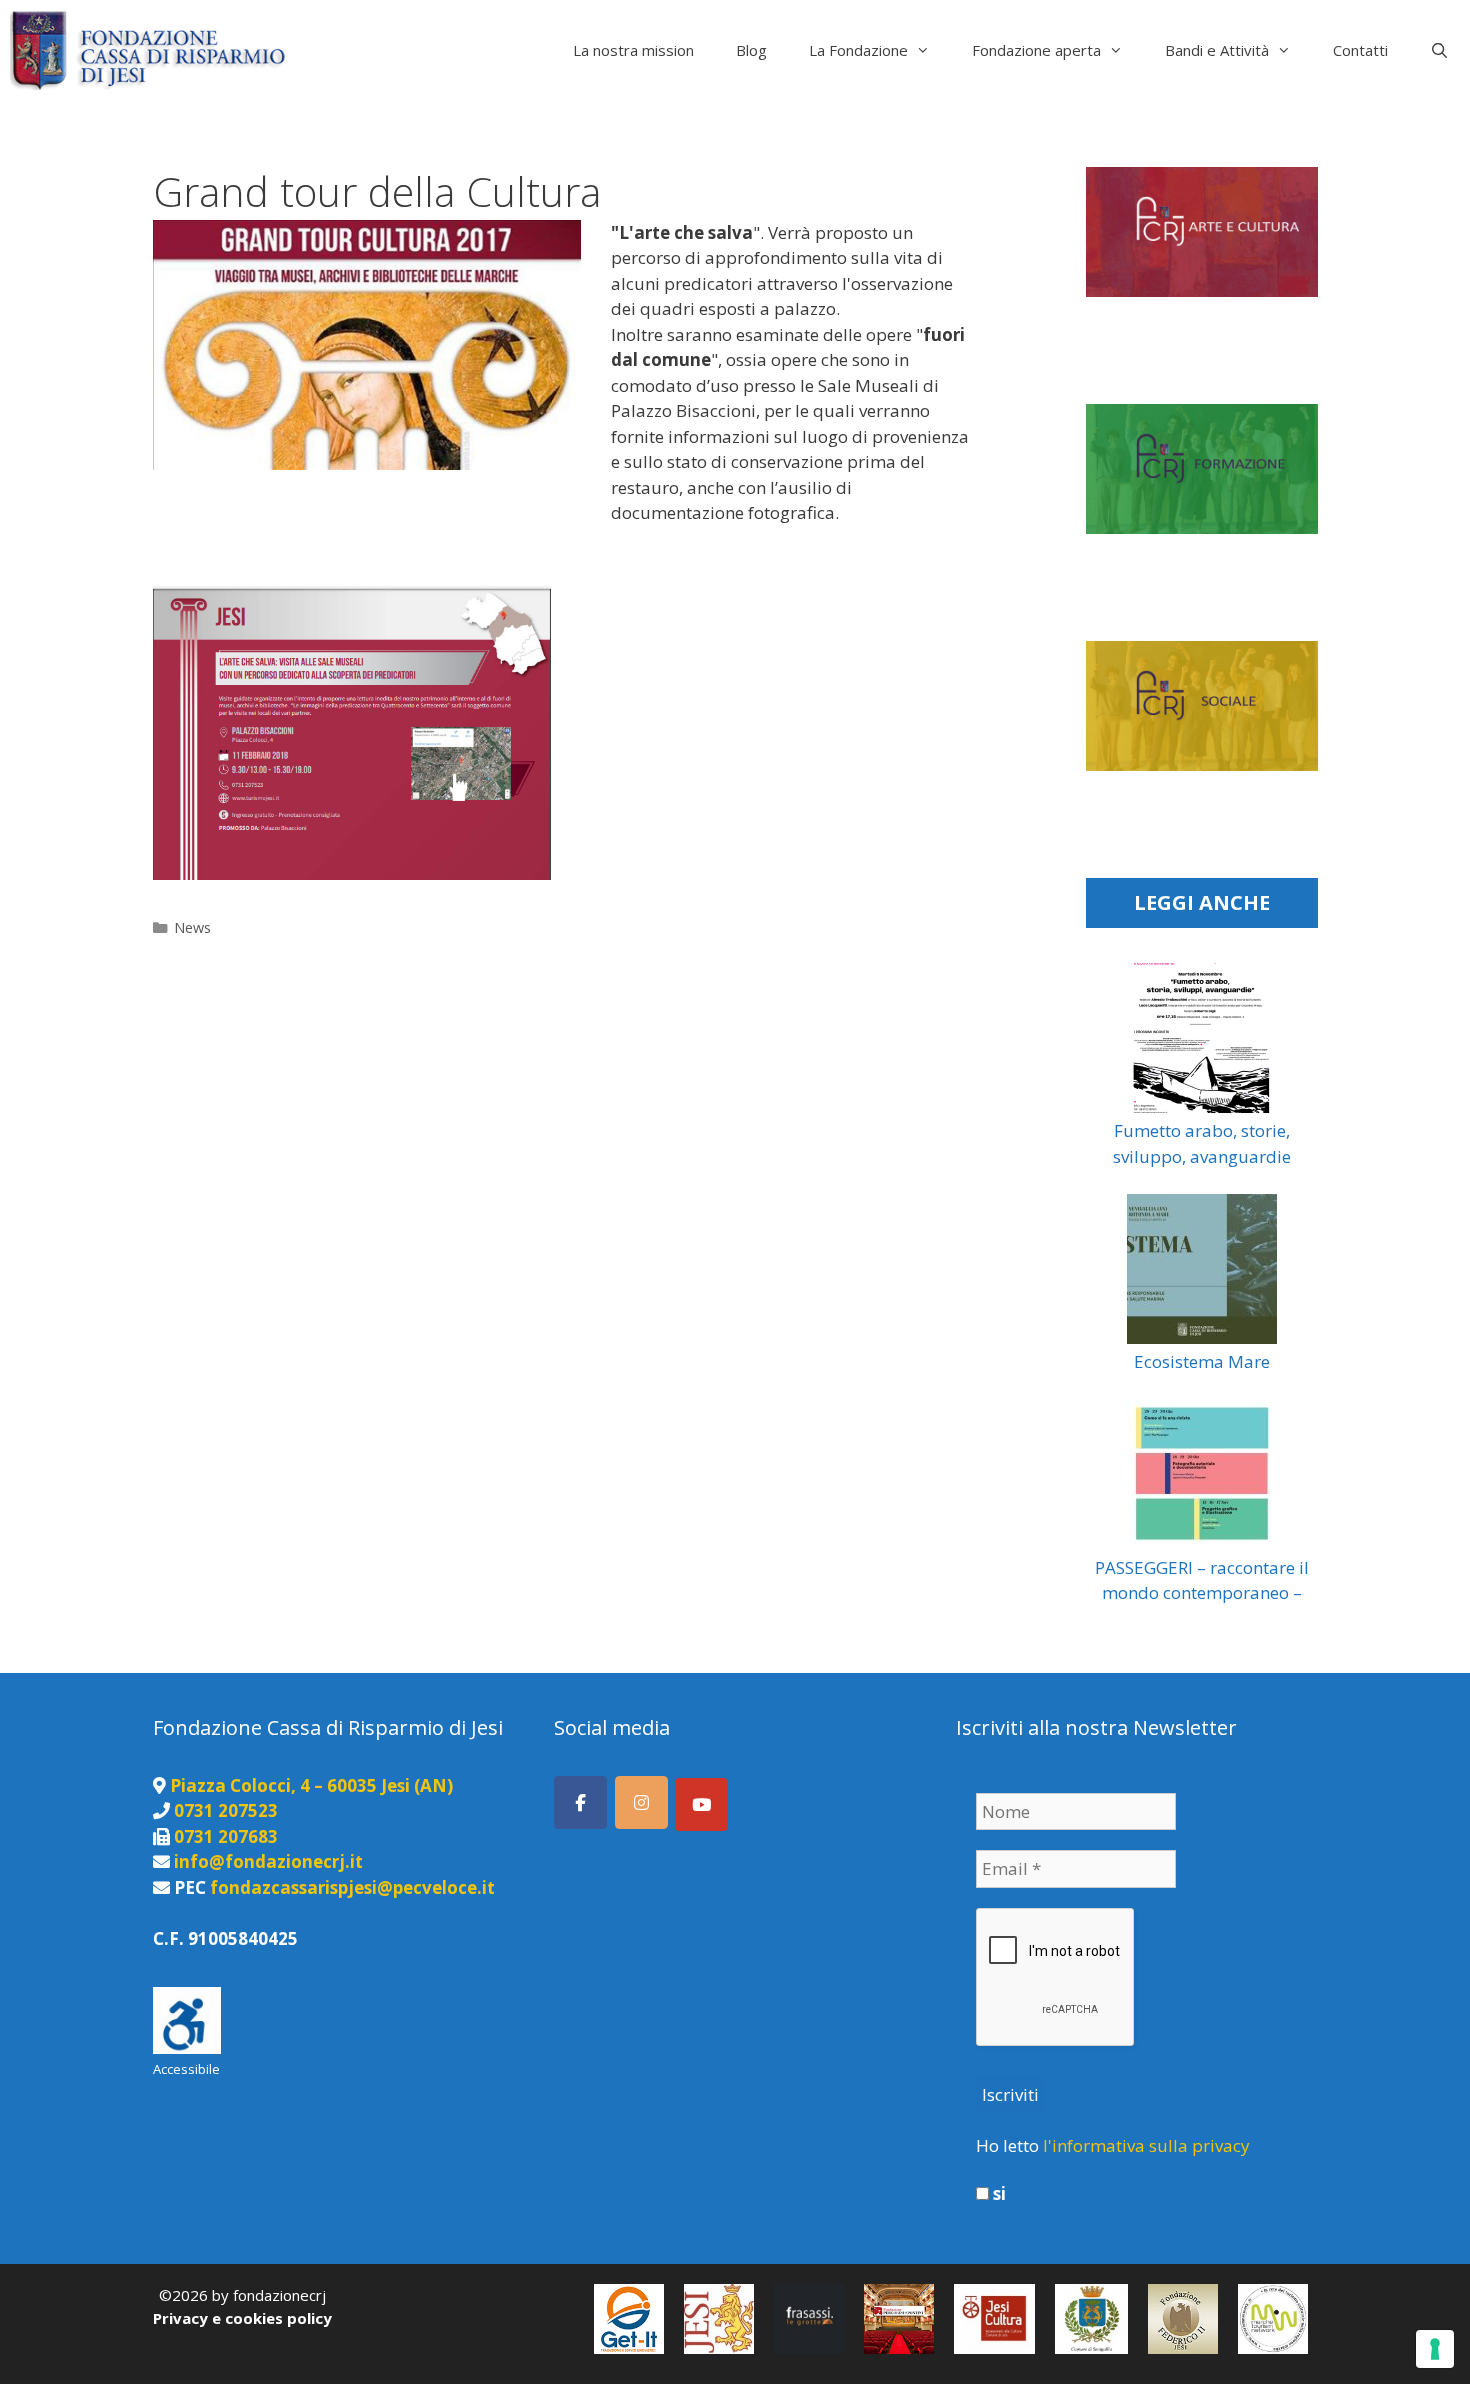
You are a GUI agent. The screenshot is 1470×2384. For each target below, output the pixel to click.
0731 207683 (226, 1836)
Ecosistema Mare (1202, 1361)
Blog (751, 50)
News (192, 927)
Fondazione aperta (1036, 50)
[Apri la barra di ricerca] (1439, 50)
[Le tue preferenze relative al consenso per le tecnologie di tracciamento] (1435, 2349)
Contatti (1360, 50)
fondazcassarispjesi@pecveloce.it (352, 1887)
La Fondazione (858, 50)
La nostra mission (633, 50)
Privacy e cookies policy (242, 2318)
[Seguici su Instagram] (641, 1802)
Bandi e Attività (1217, 50)
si (997, 2194)
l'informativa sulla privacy (1146, 2145)
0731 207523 (226, 1810)
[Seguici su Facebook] (580, 1802)
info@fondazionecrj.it (268, 1861)
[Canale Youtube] (701, 1804)
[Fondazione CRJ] (152, 50)
